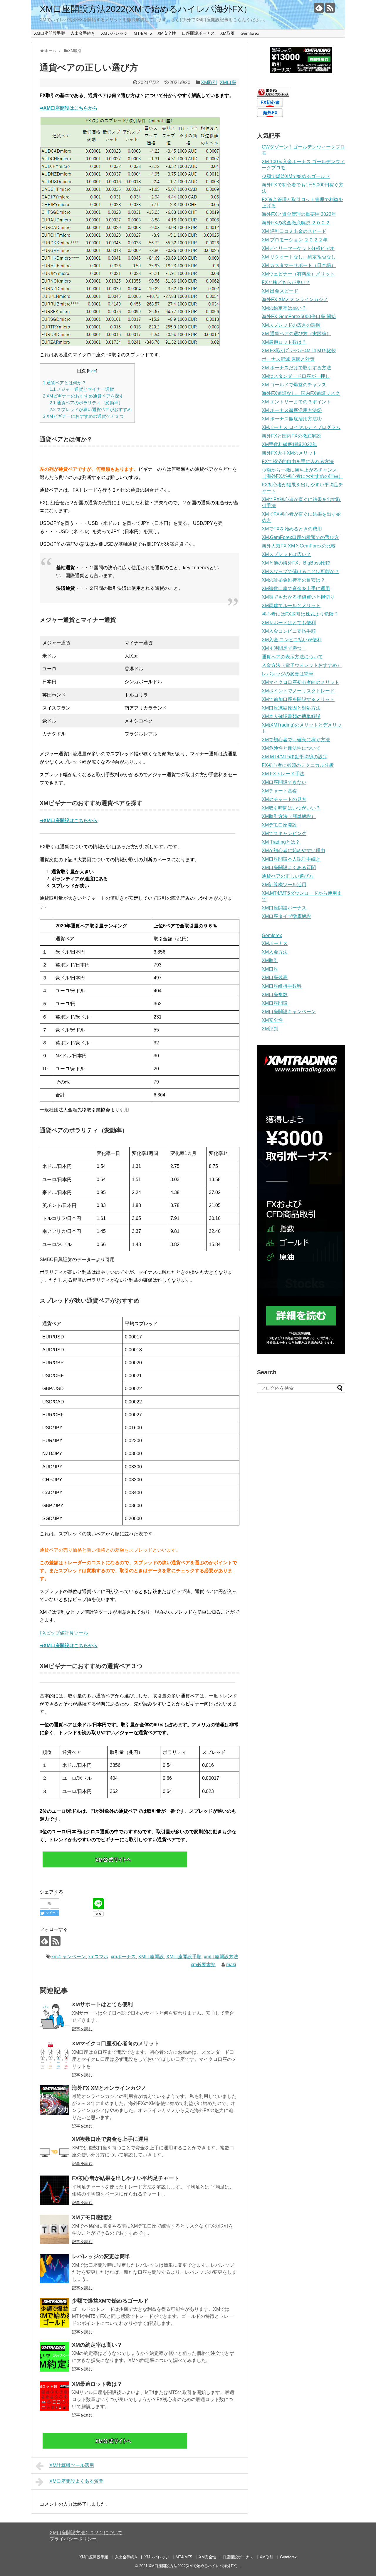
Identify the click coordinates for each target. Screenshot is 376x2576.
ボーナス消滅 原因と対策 (288, 359)
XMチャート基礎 (279, 791)
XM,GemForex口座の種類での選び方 (300, 537)
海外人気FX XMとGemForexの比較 (299, 546)
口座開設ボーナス (198, 33)
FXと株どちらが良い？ (286, 282)
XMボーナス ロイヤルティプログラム (301, 427)
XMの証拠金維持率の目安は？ (293, 580)
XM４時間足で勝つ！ (284, 648)
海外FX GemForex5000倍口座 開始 (299, 317)
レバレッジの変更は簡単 (101, 2256)
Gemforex (250, 33)
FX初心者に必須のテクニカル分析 (298, 765)
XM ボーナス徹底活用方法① (292, 419)
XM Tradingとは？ (281, 842)
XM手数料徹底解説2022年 (289, 444)
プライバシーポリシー (73, 2539)
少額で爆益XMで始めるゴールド (110, 2301)
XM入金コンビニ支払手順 (289, 631)
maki (231, 1965)
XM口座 (228, 82)
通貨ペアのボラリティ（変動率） (86, 403)
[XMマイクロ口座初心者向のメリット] (54, 2056)
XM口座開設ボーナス (284, 908)
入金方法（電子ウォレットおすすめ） (302, 665)
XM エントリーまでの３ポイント (296, 402)
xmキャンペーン (69, 1957)
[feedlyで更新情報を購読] (319, 8)
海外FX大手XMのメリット (289, 453)
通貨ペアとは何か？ (64, 383)
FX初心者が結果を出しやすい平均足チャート (126, 2178)
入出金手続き (83, 33)
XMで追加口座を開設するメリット (298, 699)
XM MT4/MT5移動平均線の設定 (295, 757)
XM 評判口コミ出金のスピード (294, 231)
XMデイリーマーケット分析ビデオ (298, 248)
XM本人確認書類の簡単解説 (291, 716)
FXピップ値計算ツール (64, 1633)
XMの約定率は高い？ (97, 2345)
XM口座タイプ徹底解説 (286, 916)
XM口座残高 (275, 978)
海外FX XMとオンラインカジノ (109, 2088)
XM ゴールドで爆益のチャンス (294, 385)
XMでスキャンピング (284, 833)
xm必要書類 (203, 1965)
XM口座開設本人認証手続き (291, 859)
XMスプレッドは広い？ (286, 554)
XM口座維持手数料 (282, 986)
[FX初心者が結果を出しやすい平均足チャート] (54, 2190)
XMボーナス (275, 943)
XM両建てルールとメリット (291, 606)
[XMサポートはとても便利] (54, 2016)
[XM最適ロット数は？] (54, 2396)
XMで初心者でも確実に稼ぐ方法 (296, 740)
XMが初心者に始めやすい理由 (293, 850)
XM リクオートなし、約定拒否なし (299, 257)
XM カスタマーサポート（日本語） (299, 265)
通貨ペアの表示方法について (292, 657)
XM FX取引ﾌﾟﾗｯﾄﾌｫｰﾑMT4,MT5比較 (299, 351)
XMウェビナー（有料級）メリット (298, 274)
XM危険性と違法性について (291, 748)
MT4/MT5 (143, 33)
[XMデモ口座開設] (54, 2229)
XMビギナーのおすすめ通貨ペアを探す (83, 396)
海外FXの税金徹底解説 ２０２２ (296, 223)
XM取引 (228, 33)
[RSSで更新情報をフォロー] (330, 8)
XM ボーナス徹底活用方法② (292, 410)
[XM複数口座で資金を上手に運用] (54, 2151)
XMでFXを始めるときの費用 (292, 529)
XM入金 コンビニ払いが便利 (292, 640)
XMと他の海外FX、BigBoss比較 (296, 563)
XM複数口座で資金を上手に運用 (110, 2139)
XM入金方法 (275, 952)
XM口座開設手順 (49, 33)
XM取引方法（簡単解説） (289, 816)
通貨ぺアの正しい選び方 (288, 876)
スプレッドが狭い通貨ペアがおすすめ (91, 409)
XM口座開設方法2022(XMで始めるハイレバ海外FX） (146, 9)
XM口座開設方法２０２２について (86, 2533)
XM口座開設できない (284, 782)
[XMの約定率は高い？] (54, 2357)
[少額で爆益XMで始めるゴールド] (54, 2313)
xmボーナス (123, 1957)
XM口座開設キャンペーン (289, 1012)
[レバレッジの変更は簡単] (54, 2268)
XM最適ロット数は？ (97, 2384)
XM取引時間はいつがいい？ (291, 808)
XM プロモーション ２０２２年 (295, 240)
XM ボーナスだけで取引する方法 (296, 368)
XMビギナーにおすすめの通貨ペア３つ (83, 416)
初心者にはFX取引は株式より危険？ (300, 614)
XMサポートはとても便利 (102, 2004)
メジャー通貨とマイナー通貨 (82, 389)
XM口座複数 (275, 995)
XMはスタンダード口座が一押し (296, 376)
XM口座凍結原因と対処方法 (291, 708)
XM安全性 (167, 33)
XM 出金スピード (280, 291)
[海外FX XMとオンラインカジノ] (54, 2100)
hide (92, 371)
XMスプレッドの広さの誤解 (291, 325)
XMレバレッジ (114, 33)
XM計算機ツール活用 (72, 2465)
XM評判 (270, 1029)
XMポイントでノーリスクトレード (298, 691)
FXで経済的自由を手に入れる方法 (298, 461)
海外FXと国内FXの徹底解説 (291, 436)
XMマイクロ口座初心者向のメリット (116, 2044)
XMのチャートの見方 (284, 799)
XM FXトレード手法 (283, 774)
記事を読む (82, 2029)
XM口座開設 (151, 1957)
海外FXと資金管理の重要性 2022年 (299, 214)
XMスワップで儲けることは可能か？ (301, 571)
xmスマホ (98, 1957)
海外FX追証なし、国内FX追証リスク (301, 393)
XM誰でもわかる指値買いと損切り (298, 597)
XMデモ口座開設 (92, 2217)
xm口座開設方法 (221, 1957)
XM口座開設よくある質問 (76, 2481)
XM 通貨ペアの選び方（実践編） (296, 334)
